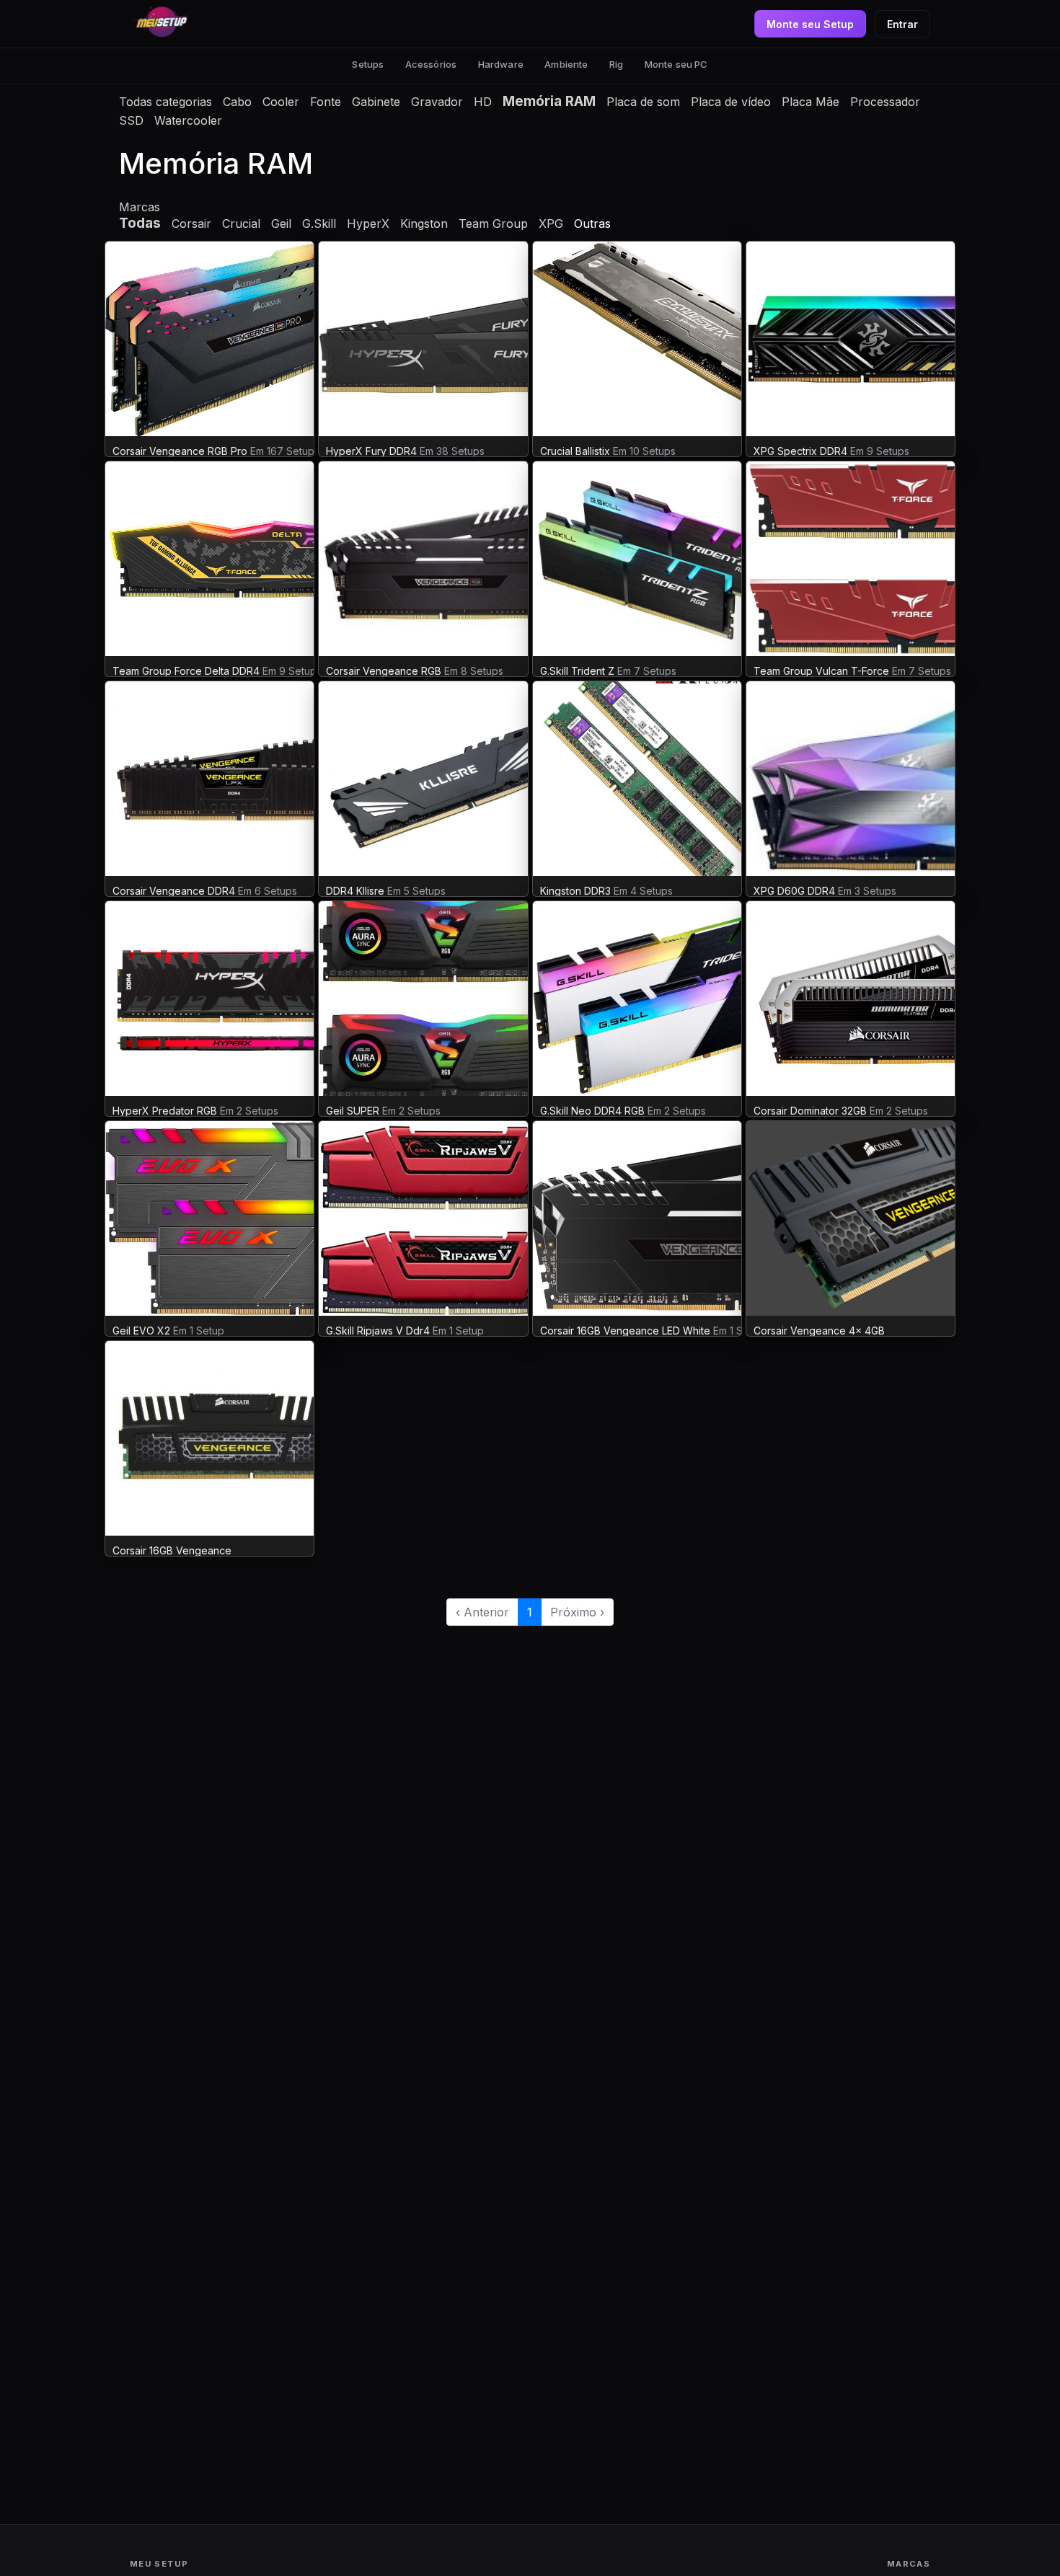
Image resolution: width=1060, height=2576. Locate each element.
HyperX (368, 223)
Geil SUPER (353, 1111)
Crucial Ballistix (575, 451)
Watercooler (188, 120)
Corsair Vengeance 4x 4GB (819, 1331)
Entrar (902, 24)
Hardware (501, 64)
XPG (551, 223)
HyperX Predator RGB (165, 1111)
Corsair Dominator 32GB (810, 1111)
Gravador (437, 102)
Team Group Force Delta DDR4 (186, 671)
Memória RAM (549, 101)
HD (483, 102)
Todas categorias (165, 102)
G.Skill (319, 223)
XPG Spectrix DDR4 (800, 451)
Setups (368, 64)
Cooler (281, 102)
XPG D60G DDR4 (794, 891)
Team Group (493, 223)
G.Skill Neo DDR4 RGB (592, 1111)
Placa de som (643, 102)
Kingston (424, 223)
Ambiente (566, 64)
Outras (592, 223)
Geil (281, 223)
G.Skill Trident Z (577, 671)
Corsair (191, 223)
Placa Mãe (811, 102)
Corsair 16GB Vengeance (172, 1550)
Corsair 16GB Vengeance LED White (625, 1331)
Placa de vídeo (731, 102)
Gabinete (376, 102)
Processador (885, 102)
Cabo (237, 102)
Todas (140, 223)
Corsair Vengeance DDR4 (174, 891)
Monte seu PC (676, 64)
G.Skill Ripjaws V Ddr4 (378, 1331)
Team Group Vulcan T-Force (821, 671)
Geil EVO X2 (143, 1331)
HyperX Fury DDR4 (373, 451)
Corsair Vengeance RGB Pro (180, 451)
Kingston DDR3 (575, 891)
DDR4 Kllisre (355, 891)
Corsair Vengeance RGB (384, 671)
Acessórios (431, 64)
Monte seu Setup (810, 24)
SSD (131, 120)
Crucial (241, 223)
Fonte (326, 102)
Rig (616, 64)
